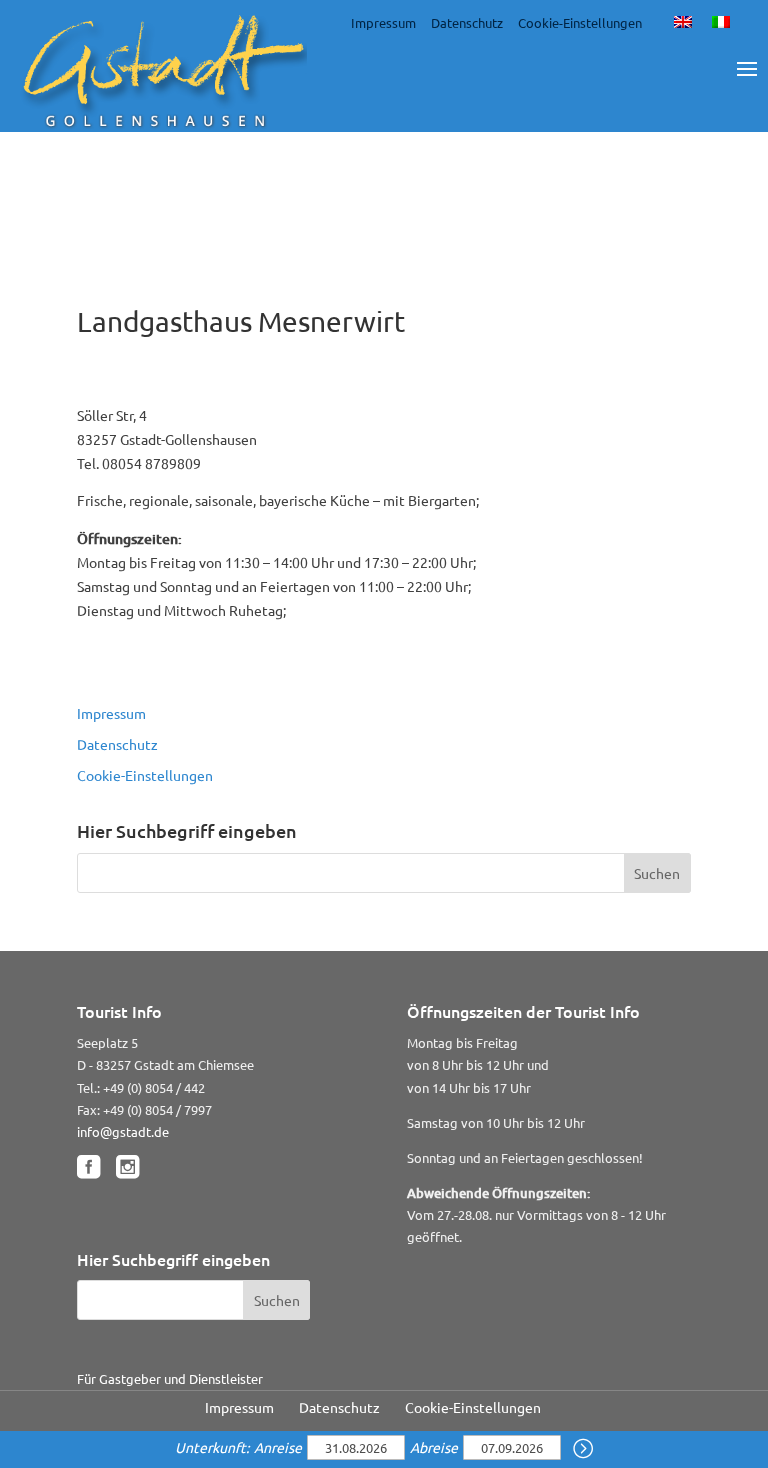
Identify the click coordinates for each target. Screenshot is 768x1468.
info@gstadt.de (123, 1131)
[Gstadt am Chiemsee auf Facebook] (88, 1167)
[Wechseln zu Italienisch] (721, 21)
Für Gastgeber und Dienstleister (170, 1378)
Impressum (383, 22)
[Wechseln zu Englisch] (683, 21)
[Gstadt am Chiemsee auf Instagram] (127, 1167)
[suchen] (582, 1449)
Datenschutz (467, 22)
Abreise (435, 1447)
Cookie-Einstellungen (580, 22)
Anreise (279, 1447)
